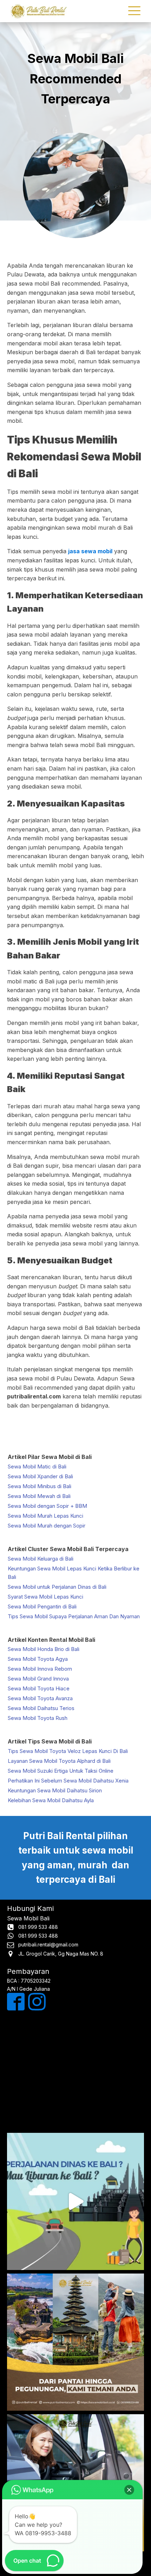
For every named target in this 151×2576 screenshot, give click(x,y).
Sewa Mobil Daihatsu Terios (41, 1708)
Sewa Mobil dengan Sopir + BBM (47, 1506)
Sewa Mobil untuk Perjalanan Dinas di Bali (57, 1587)
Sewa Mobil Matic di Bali (37, 1466)
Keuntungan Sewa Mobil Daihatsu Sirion (55, 1790)
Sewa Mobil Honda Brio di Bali (44, 1649)
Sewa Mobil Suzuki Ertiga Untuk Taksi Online (61, 1771)
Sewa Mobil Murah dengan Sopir (47, 1526)
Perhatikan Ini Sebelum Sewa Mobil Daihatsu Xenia (68, 1781)
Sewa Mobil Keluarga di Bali (41, 1559)
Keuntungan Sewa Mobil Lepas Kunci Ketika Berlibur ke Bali (74, 1573)
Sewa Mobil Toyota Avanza (40, 1698)
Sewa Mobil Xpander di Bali (40, 1476)
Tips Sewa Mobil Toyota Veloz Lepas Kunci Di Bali (68, 1751)
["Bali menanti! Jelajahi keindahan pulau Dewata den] (75, 2201)
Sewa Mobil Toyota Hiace (39, 1688)
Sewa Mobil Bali (28, 1918)
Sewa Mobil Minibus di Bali (40, 1486)
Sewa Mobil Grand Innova (38, 1679)
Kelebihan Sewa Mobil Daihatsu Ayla (51, 1800)
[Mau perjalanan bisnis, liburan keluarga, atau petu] (75, 2342)
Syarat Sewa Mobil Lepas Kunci (45, 1597)
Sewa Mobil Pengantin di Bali (42, 1606)
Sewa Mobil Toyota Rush (38, 1718)
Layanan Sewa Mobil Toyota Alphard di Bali (59, 1761)
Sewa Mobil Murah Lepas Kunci (45, 1516)
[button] (129, 2490)
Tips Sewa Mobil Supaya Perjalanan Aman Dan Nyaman (74, 1616)
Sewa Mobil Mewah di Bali (39, 1496)
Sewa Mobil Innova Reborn (40, 1669)
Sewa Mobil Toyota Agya (38, 1659)
